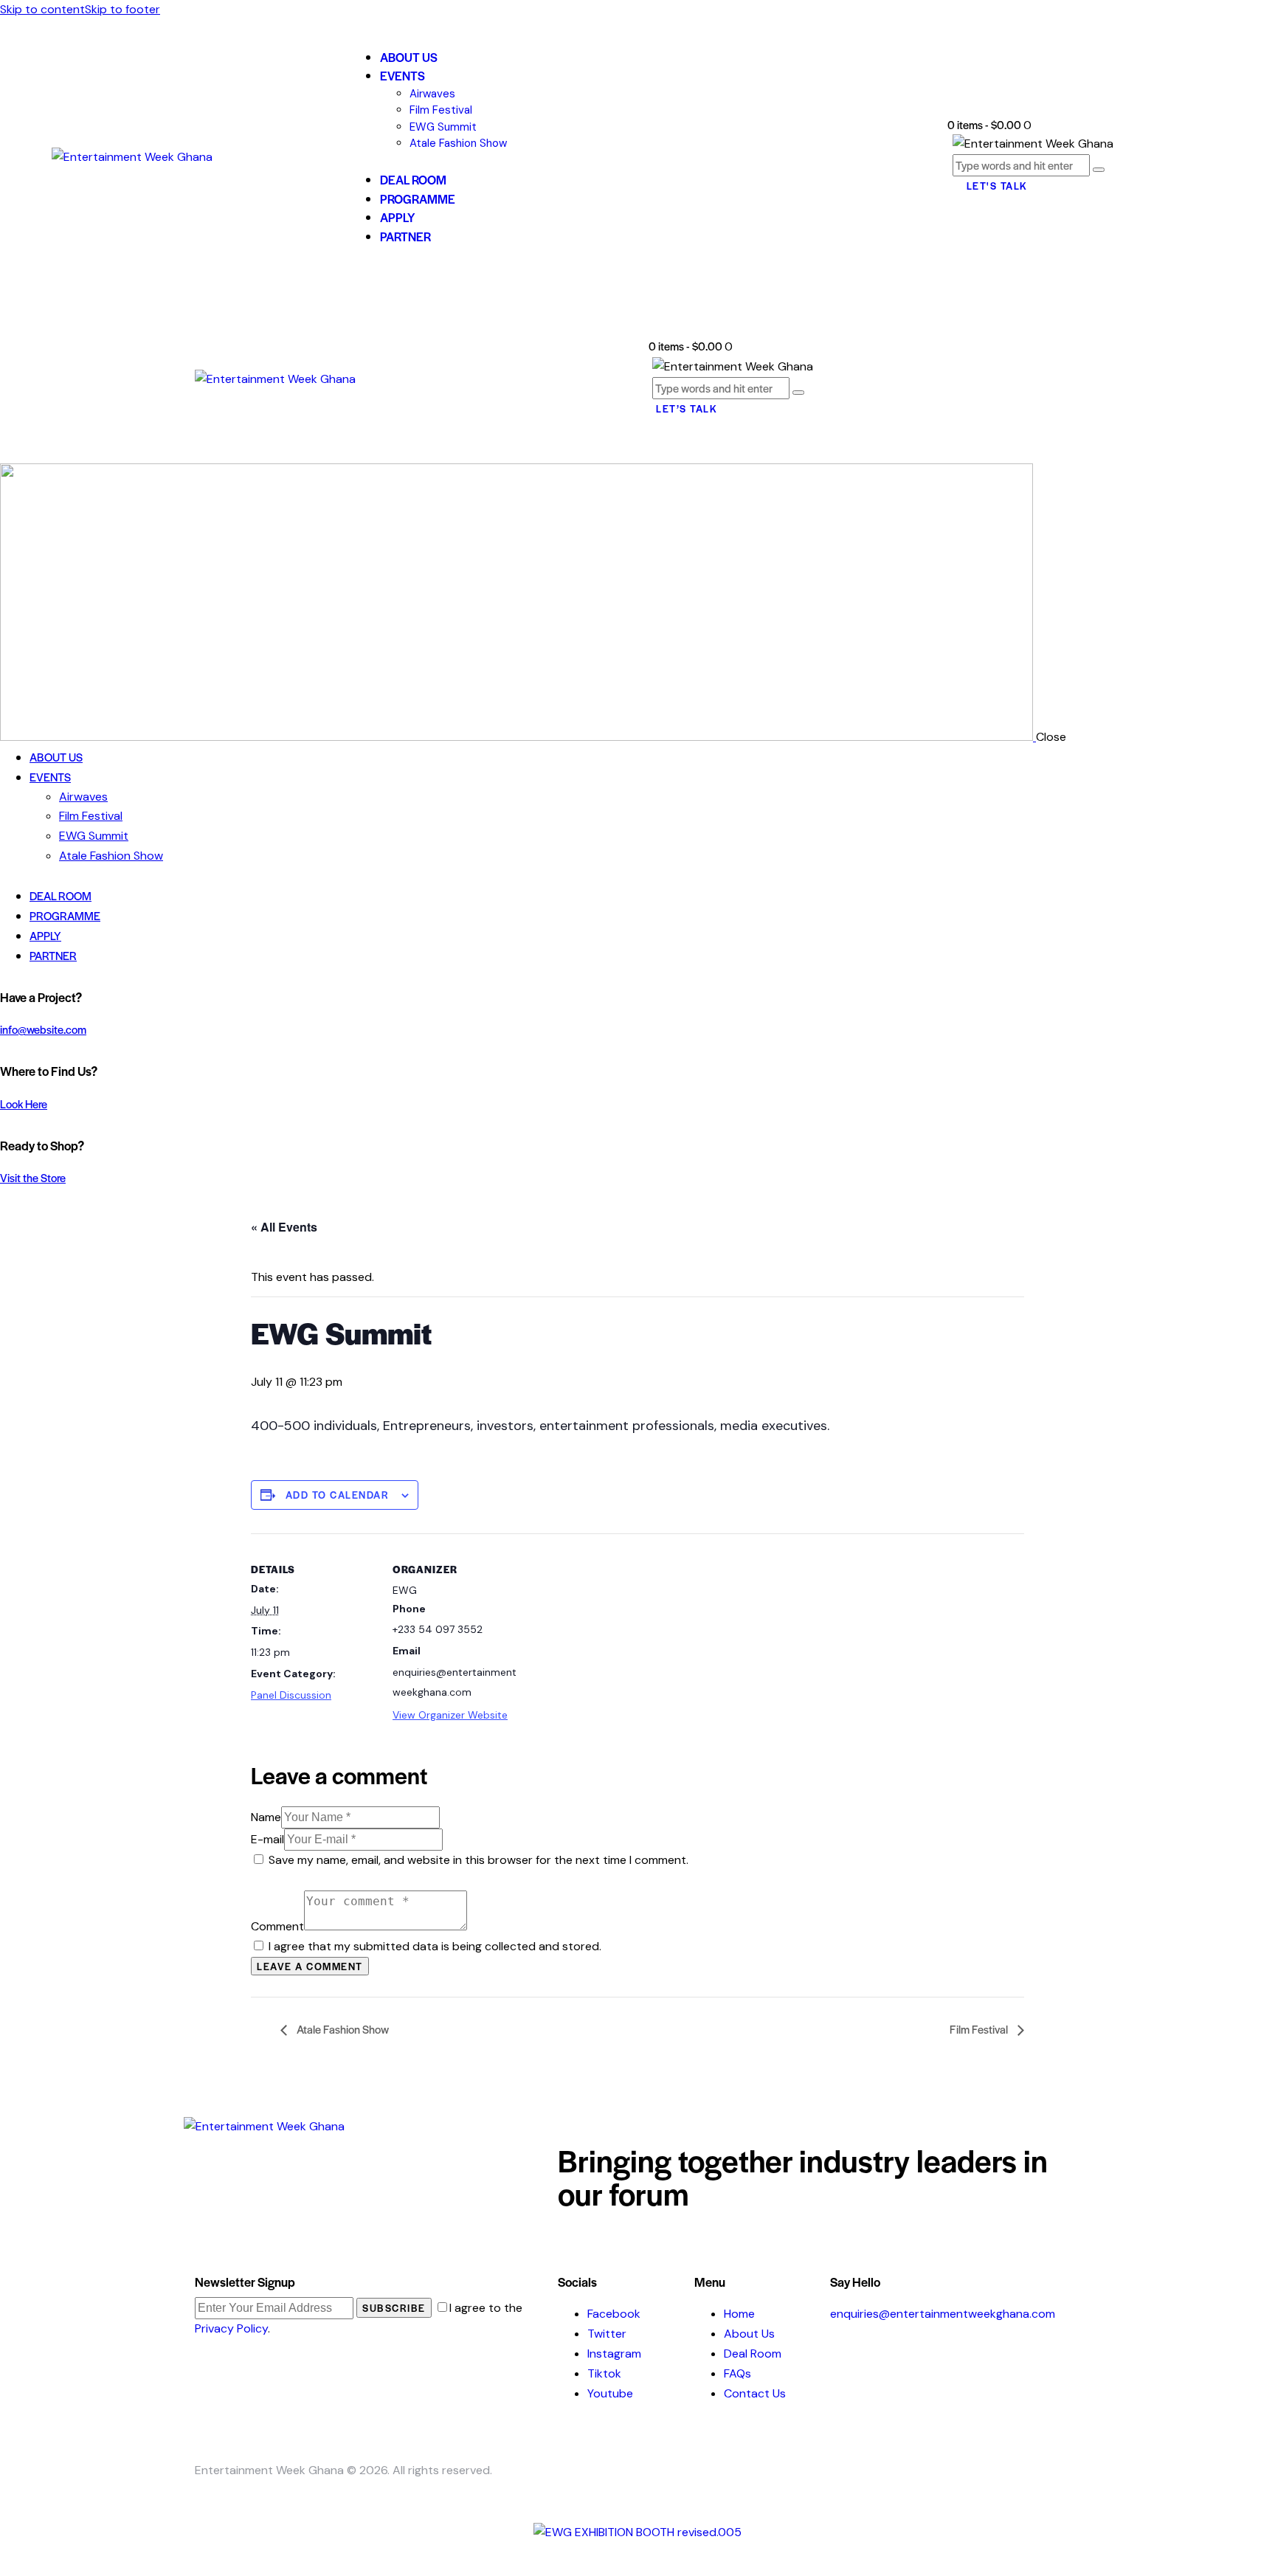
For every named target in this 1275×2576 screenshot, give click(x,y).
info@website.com (43, 1029)
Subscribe (394, 2308)
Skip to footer (122, 9)
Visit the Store (33, 1177)
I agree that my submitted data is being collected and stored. (435, 1946)
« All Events (284, 1227)
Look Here (24, 1104)
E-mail (267, 1839)
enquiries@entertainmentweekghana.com (943, 2314)
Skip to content (42, 9)
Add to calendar (338, 1495)
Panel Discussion (291, 1695)
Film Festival (980, 2029)
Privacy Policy (231, 2328)
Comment (277, 1926)
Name (266, 1817)
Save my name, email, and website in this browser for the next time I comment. (478, 1860)
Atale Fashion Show (342, 2029)
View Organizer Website (450, 1715)
